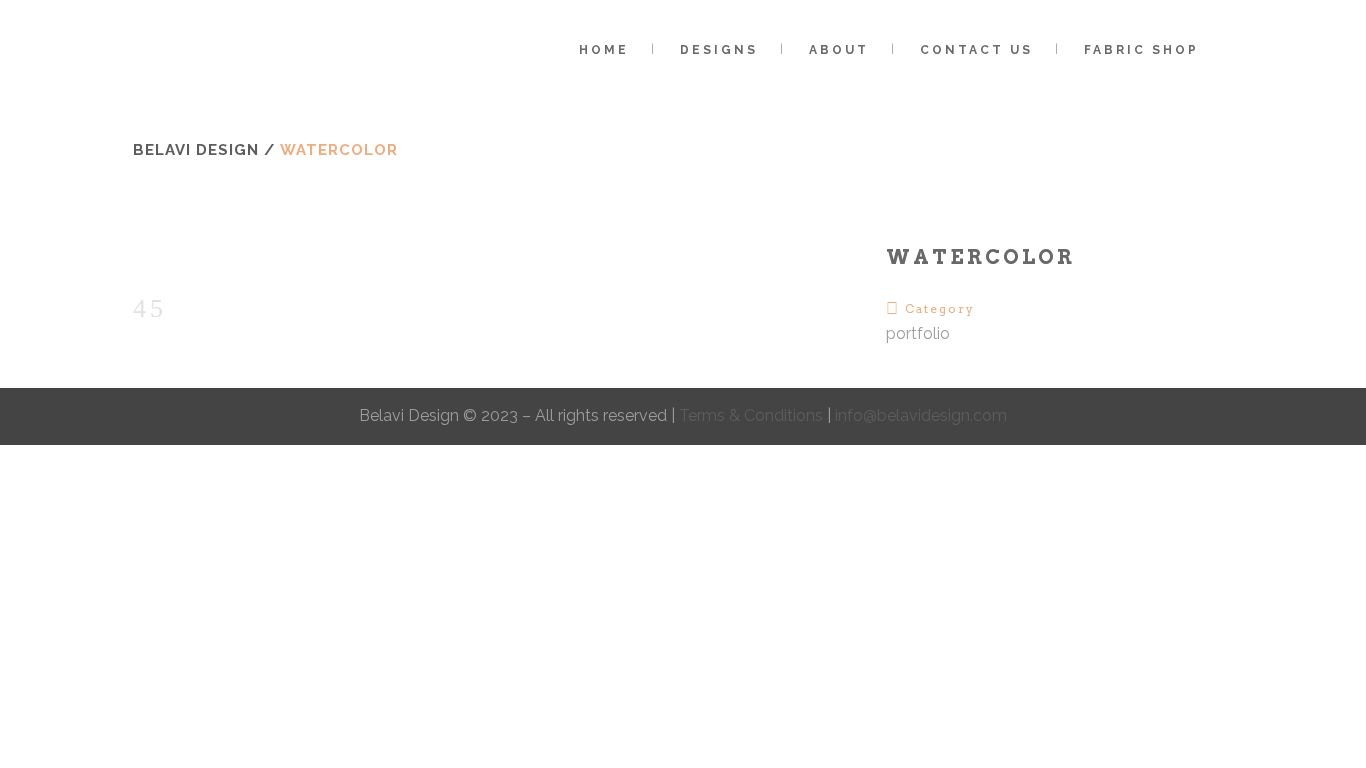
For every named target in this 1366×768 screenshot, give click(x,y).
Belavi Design (196, 150)
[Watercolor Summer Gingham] (147, 256)
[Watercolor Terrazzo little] (175, 256)
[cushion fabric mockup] (135, 256)
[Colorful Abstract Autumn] (155, 256)
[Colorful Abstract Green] (159, 256)
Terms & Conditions (753, 415)
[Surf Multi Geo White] (151, 256)
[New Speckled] (139, 256)
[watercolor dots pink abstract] (179, 256)
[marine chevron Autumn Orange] (163, 256)
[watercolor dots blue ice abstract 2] (183, 256)
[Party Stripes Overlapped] (143, 256)
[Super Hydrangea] (167, 256)
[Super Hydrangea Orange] (171, 256)
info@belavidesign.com (921, 415)
